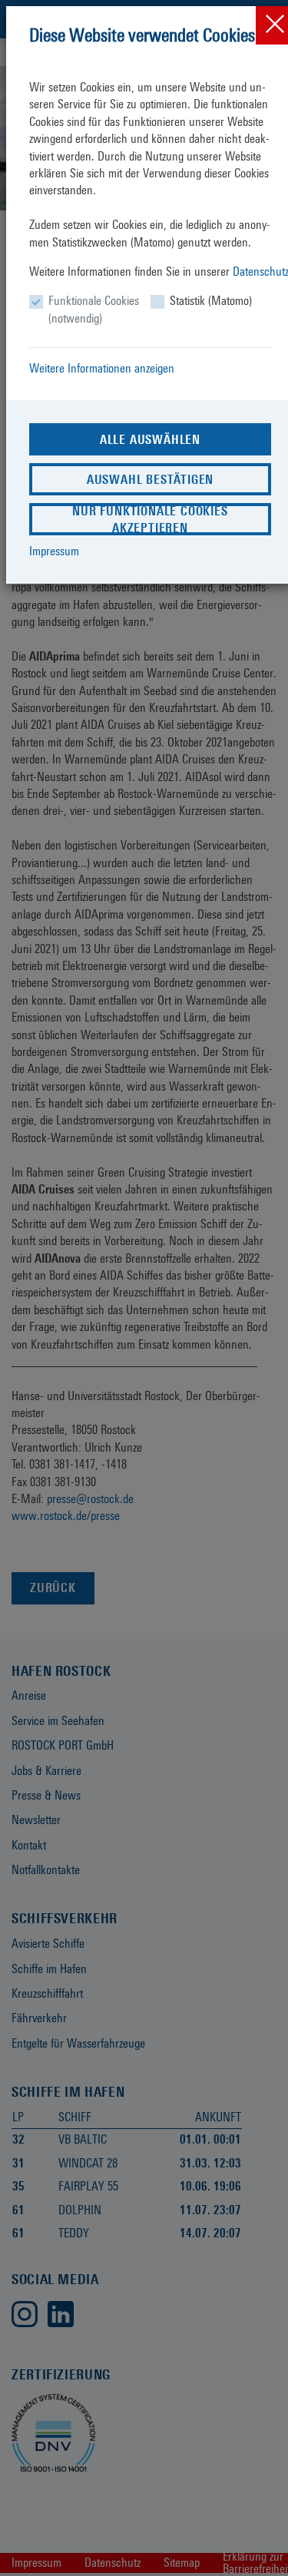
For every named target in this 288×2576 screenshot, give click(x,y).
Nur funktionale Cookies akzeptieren (150, 520)
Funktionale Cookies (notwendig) (94, 309)
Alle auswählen (150, 440)
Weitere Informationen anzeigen (102, 368)
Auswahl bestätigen (150, 480)
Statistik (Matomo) (211, 301)
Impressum (54, 551)
